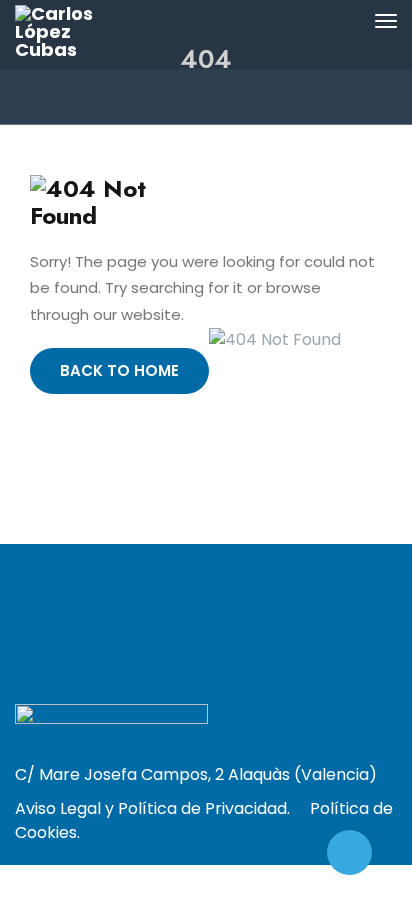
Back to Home (119, 370)
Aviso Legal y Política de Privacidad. (152, 808)
